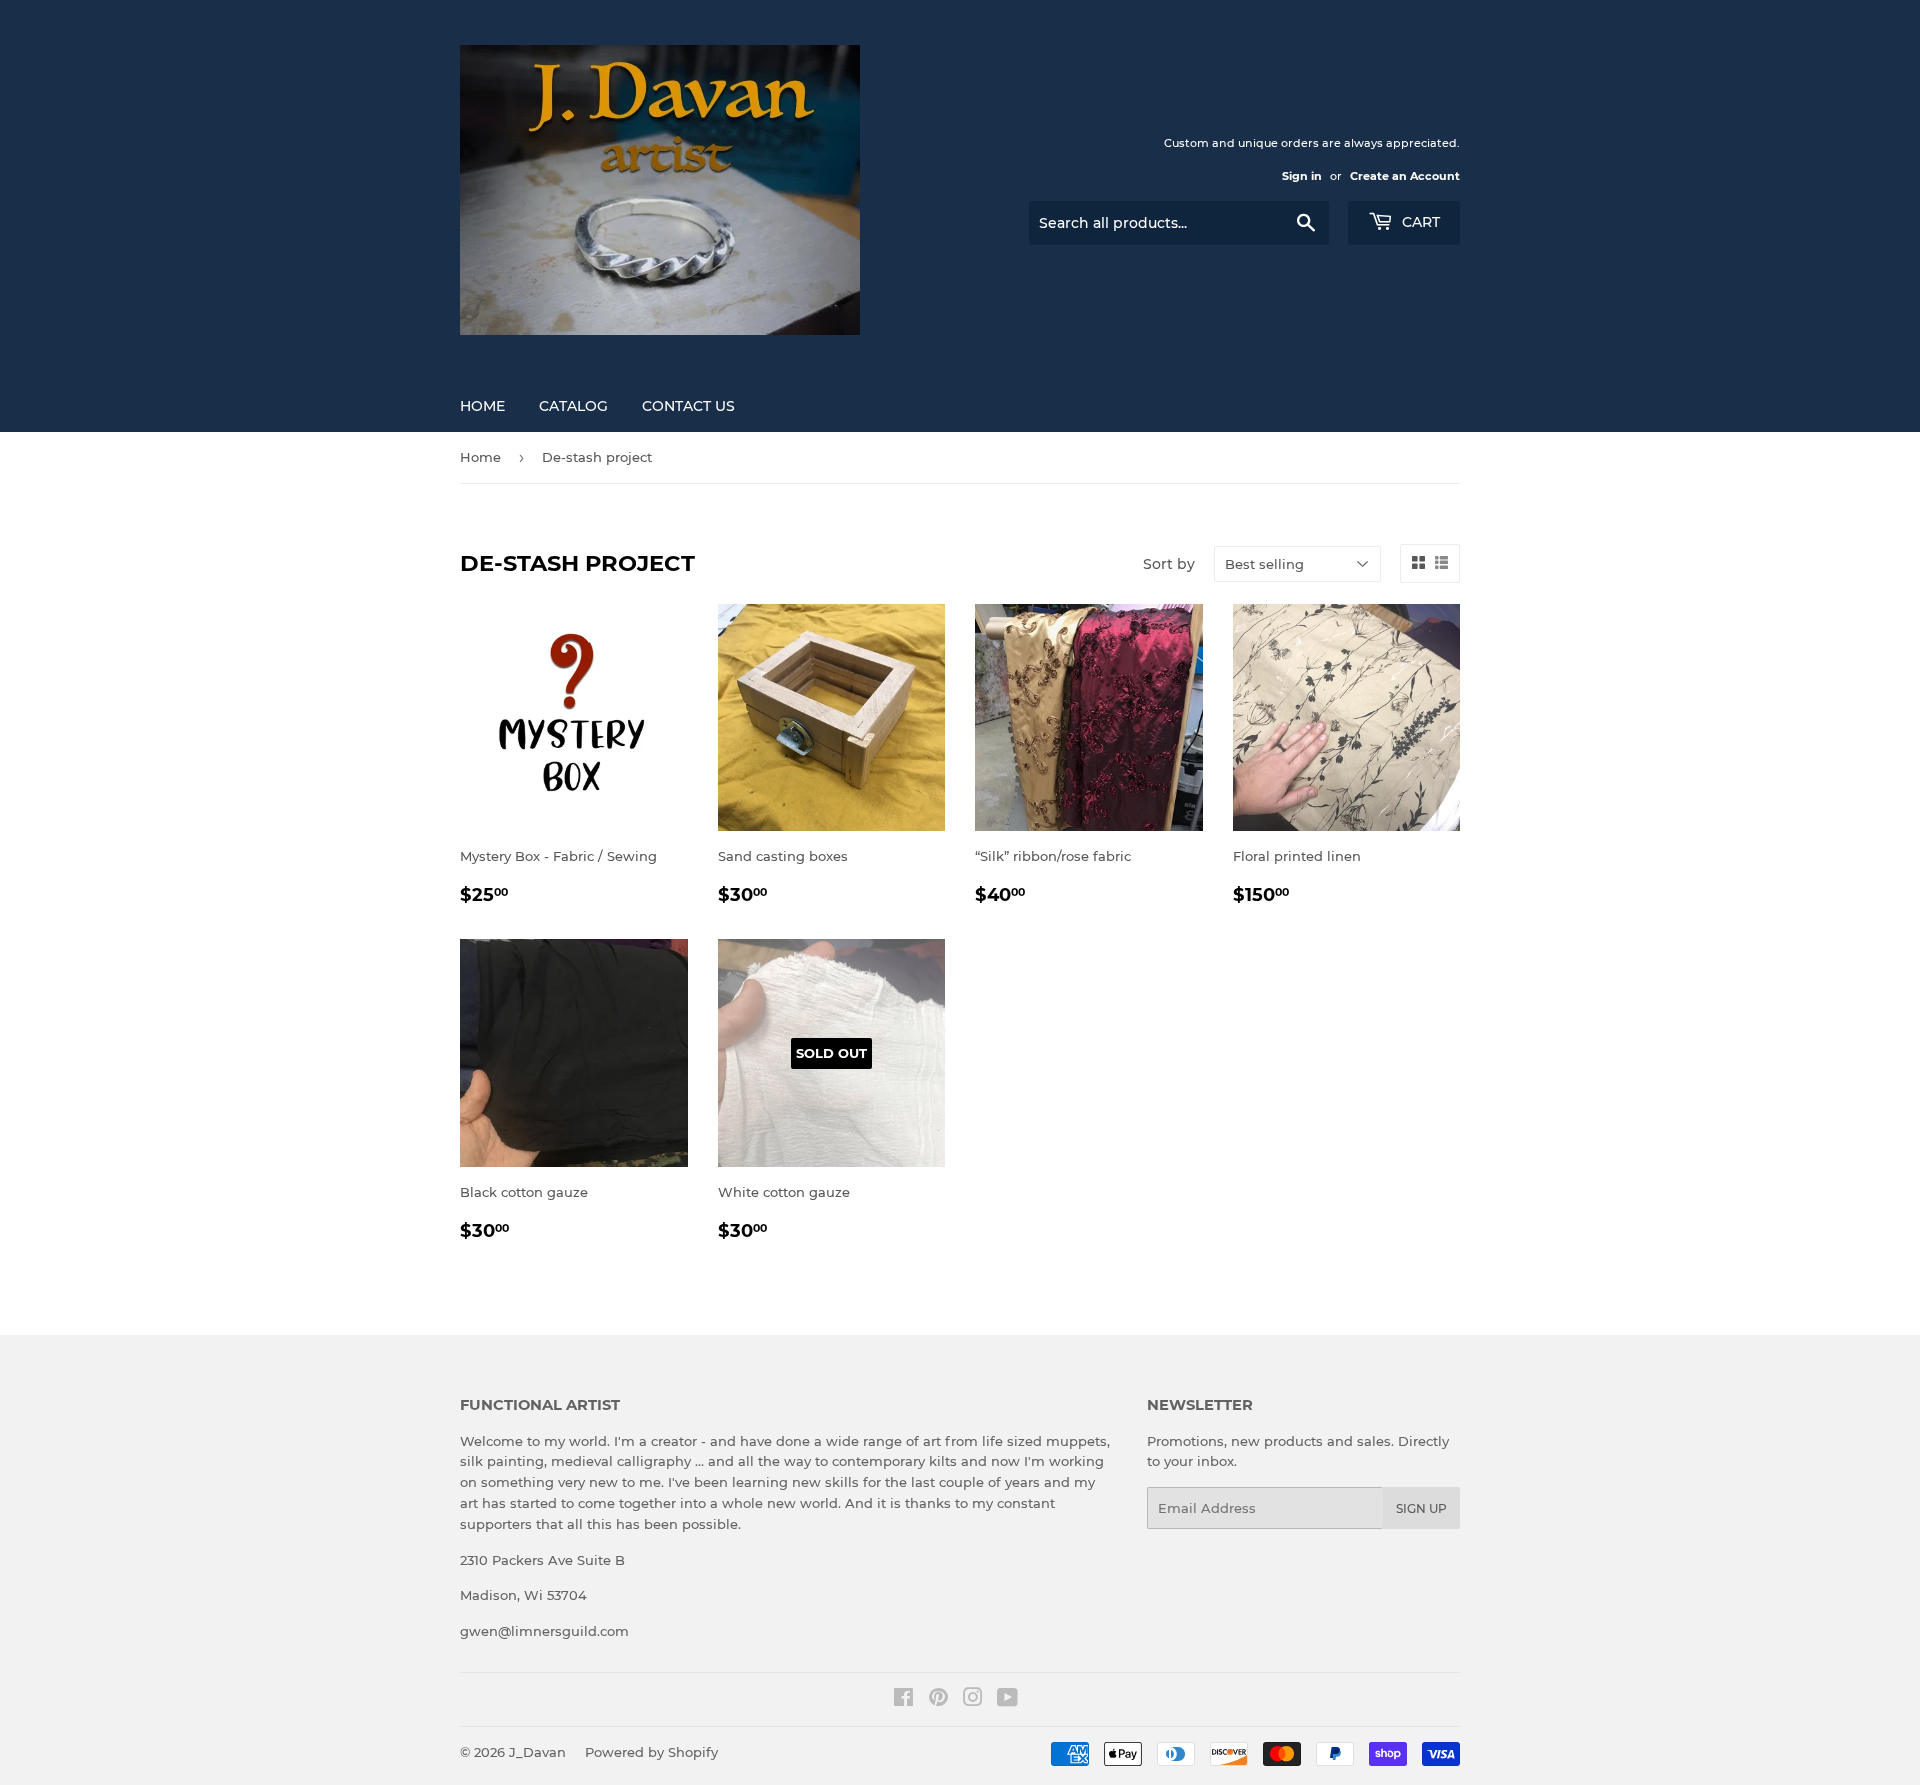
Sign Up (1421, 1508)
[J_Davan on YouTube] (1007, 1700)
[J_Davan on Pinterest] (938, 1700)
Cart (1419, 222)
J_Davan (537, 1752)
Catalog (573, 406)
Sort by (1169, 564)
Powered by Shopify (651, 1752)
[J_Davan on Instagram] (973, 1700)
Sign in (1302, 176)
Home (482, 406)
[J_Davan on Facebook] (903, 1700)
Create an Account (1405, 176)
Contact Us (688, 406)
